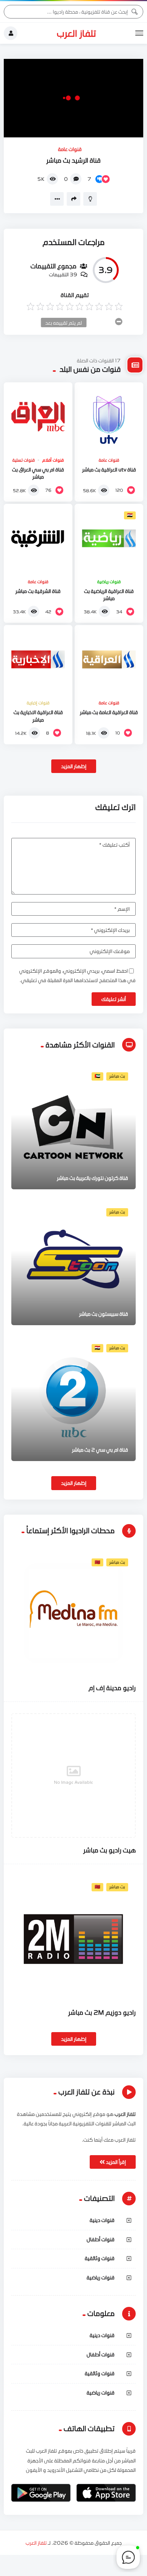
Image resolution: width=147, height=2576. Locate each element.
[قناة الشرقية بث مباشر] (38, 538)
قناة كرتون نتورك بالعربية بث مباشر (93, 1178)
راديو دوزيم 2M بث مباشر (102, 2012)
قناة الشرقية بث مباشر (38, 591)
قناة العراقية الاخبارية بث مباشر (38, 716)
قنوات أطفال (101, 2239)
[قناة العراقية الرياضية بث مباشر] (109, 538)
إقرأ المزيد (115, 2162)
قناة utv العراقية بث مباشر (109, 470)
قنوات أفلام (53, 460)
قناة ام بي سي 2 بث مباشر (100, 1450)
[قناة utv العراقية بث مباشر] (109, 417)
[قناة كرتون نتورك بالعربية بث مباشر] (73, 1127)
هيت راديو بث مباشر (109, 1850)
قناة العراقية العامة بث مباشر (109, 712)
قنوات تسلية (24, 460)
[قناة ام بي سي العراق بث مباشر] (38, 417)
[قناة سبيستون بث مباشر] (73, 1263)
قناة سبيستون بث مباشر (104, 1314)
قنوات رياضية (109, 582)
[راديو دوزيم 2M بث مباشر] (73, 1938)
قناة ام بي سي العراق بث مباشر (38, 473)
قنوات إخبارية (38, 703)
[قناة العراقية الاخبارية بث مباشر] (38, 659)
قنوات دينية (102, 2220)
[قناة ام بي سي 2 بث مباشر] (73, 1399)
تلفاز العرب (77, 33)
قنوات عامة (70, 149)
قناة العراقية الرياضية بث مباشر (109, 595)
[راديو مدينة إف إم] (73, 1613)
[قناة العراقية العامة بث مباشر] (109, 659)
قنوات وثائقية (100, 2258)
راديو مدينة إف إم (112, 1688)
